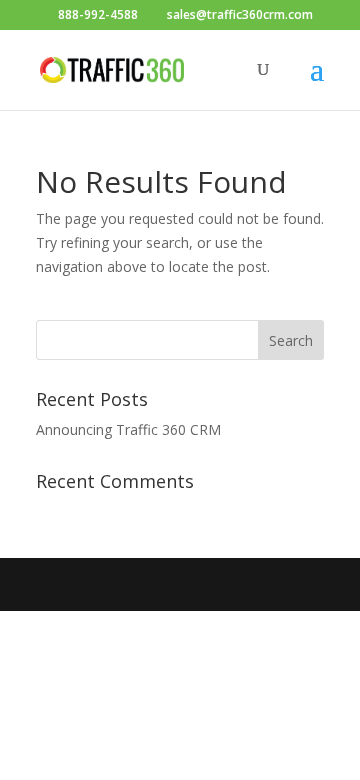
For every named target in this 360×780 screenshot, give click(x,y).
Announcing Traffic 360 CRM (128, 429)
